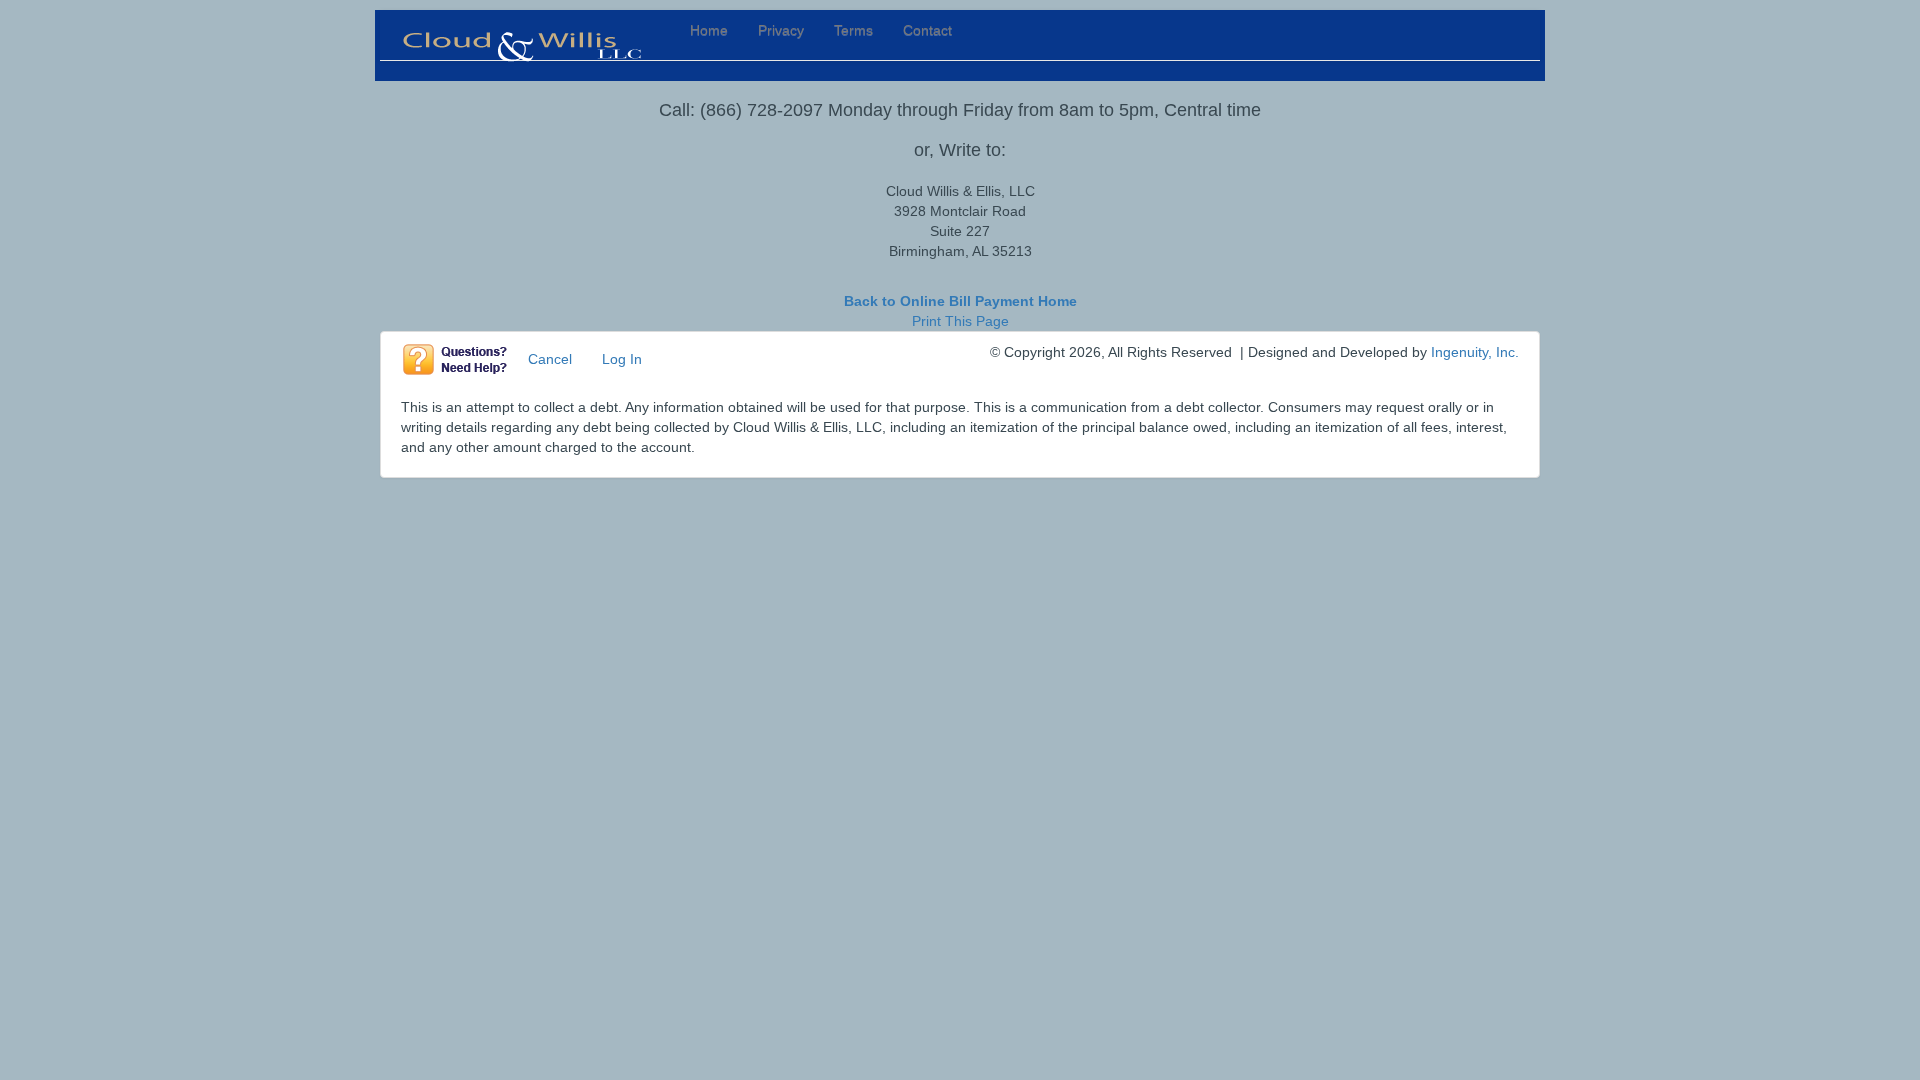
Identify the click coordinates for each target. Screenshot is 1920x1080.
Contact (927, 30)
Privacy (781, 30)
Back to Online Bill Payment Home (960, 301)
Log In (622, 359)
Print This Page (960, 321)
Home (709, 30)
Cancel (550, 359)
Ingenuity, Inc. (1475, 352)
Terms (853, 30)
